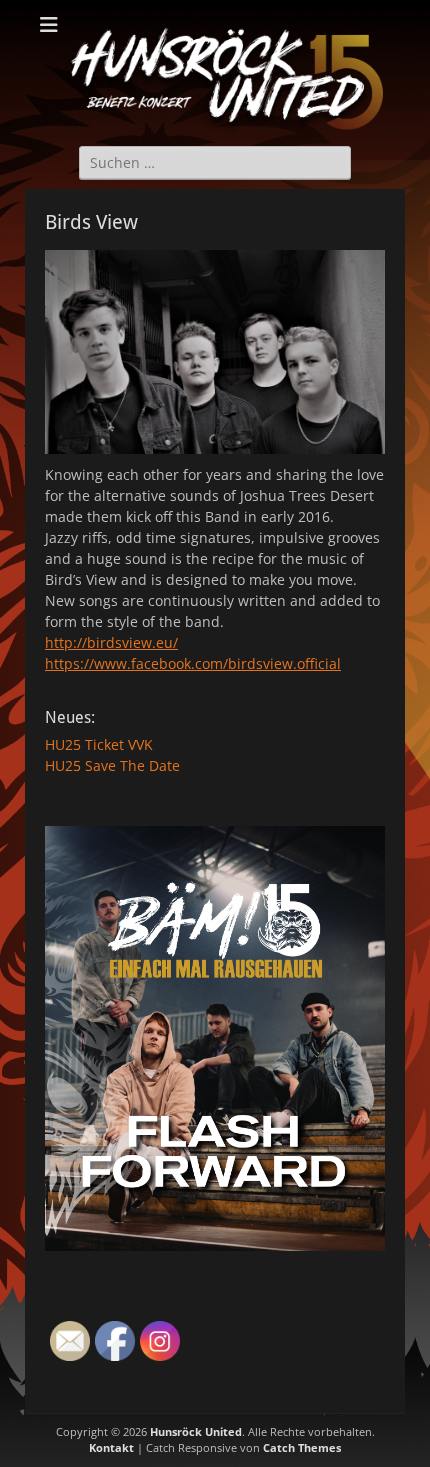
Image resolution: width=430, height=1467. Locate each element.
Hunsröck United (196, 1431)
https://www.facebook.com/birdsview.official (193, 663)
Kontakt (111, 1447)
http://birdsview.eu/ (111, 642)
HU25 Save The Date (112, 765)
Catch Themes (302, 1447)
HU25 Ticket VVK (99, 744)
